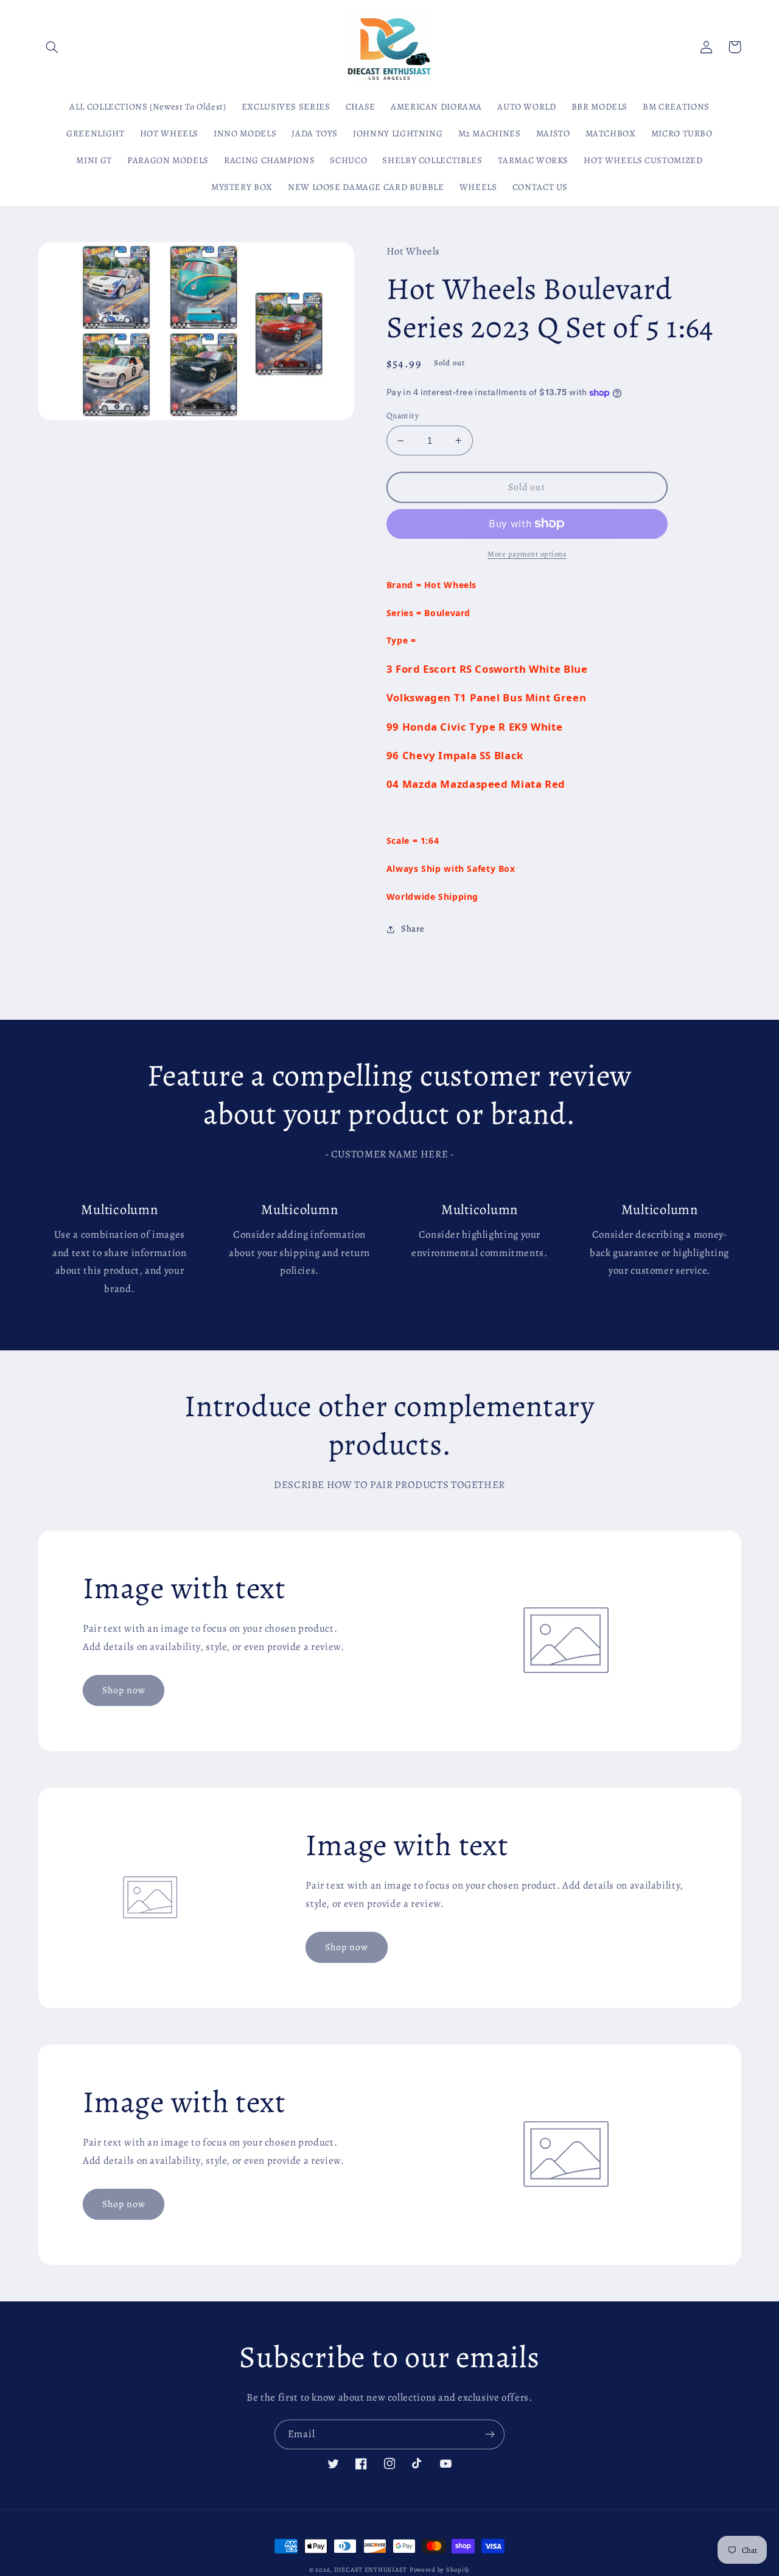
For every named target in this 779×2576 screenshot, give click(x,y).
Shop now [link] (124, 1690)
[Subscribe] (490, 2434)
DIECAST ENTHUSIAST (371, 2570)
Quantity (403, 416)
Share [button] (413, 928)
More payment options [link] (527, 554)
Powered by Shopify (440, 2570)
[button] (52, 47)
